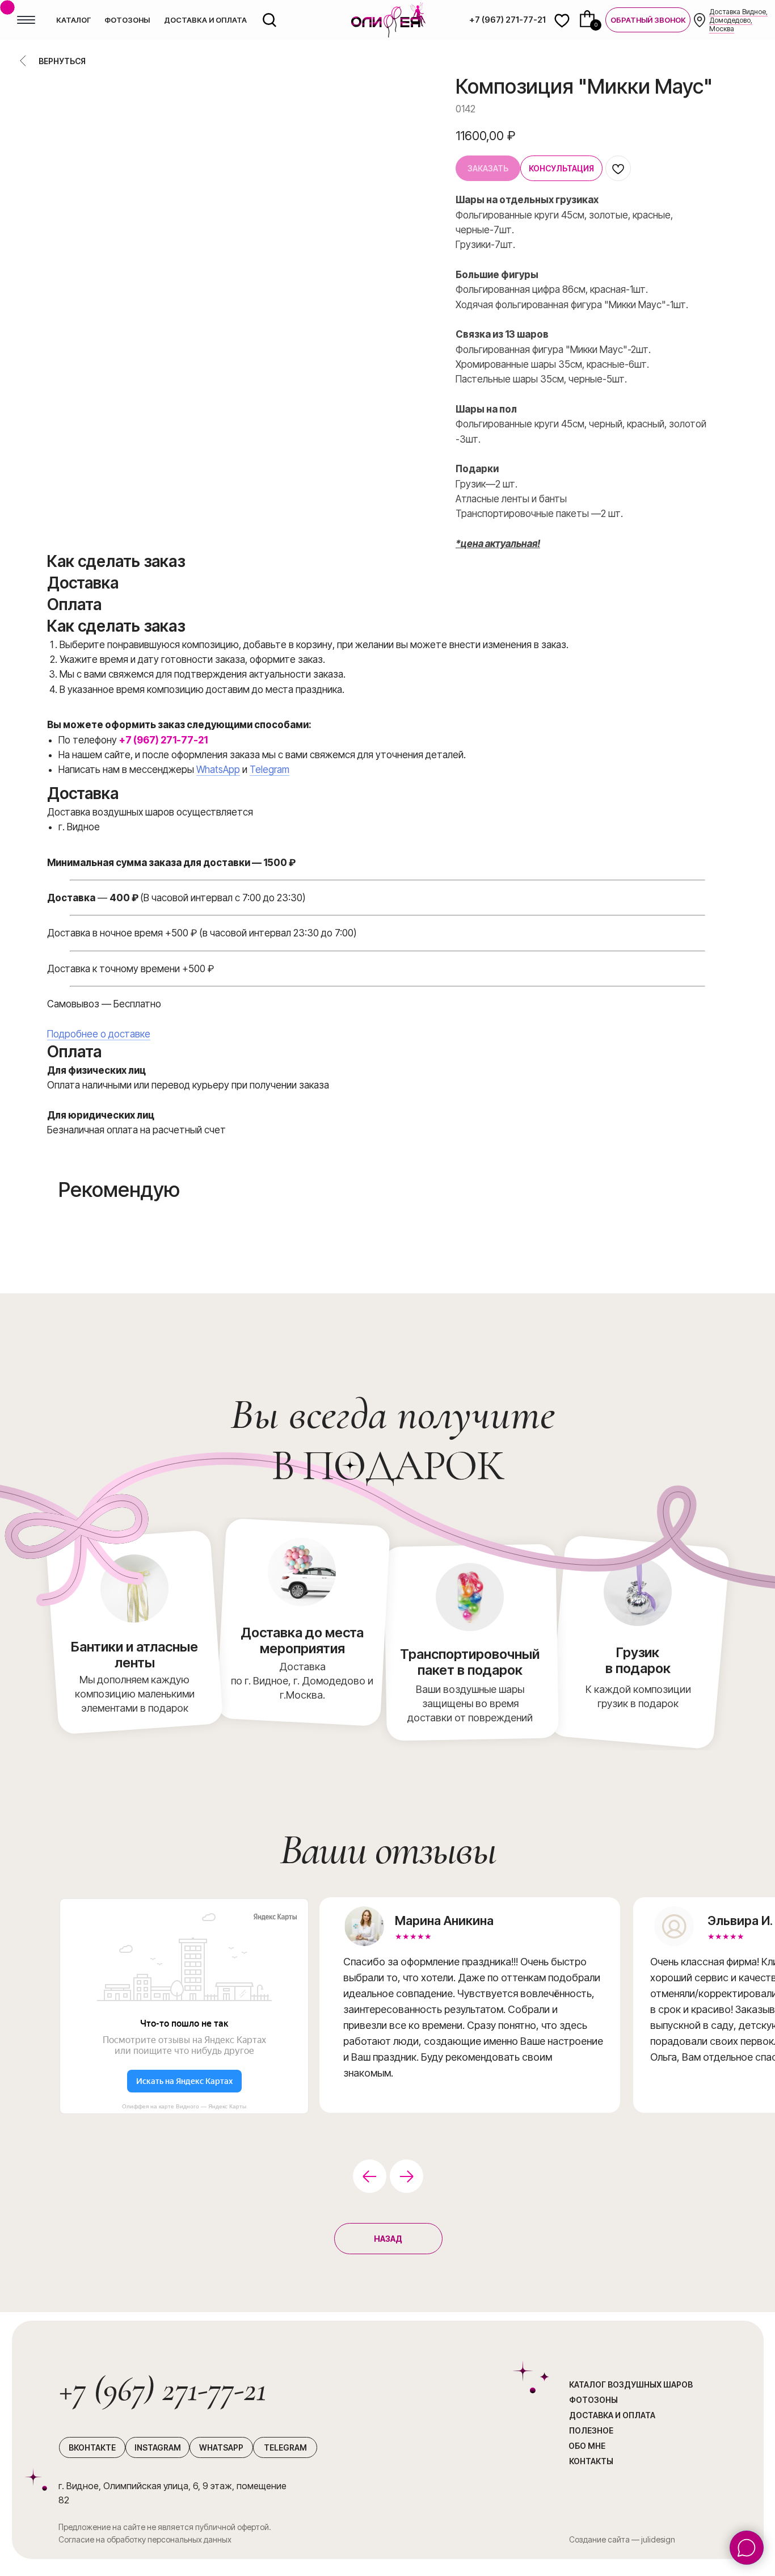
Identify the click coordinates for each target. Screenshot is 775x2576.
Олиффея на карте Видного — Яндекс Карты (184, 2106)
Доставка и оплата (612, 2415)
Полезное (591, 2430)
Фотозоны (593, 2400)
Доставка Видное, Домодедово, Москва (738, 20)
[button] (648, 20)
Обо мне (587, 2446)
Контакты (591, 2461)
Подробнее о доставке (99, 1034)
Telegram (269, 770)
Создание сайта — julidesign (622, 2539)
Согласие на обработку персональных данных (145, 2539)
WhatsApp (218, 770)
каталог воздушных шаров (631, 2384)
